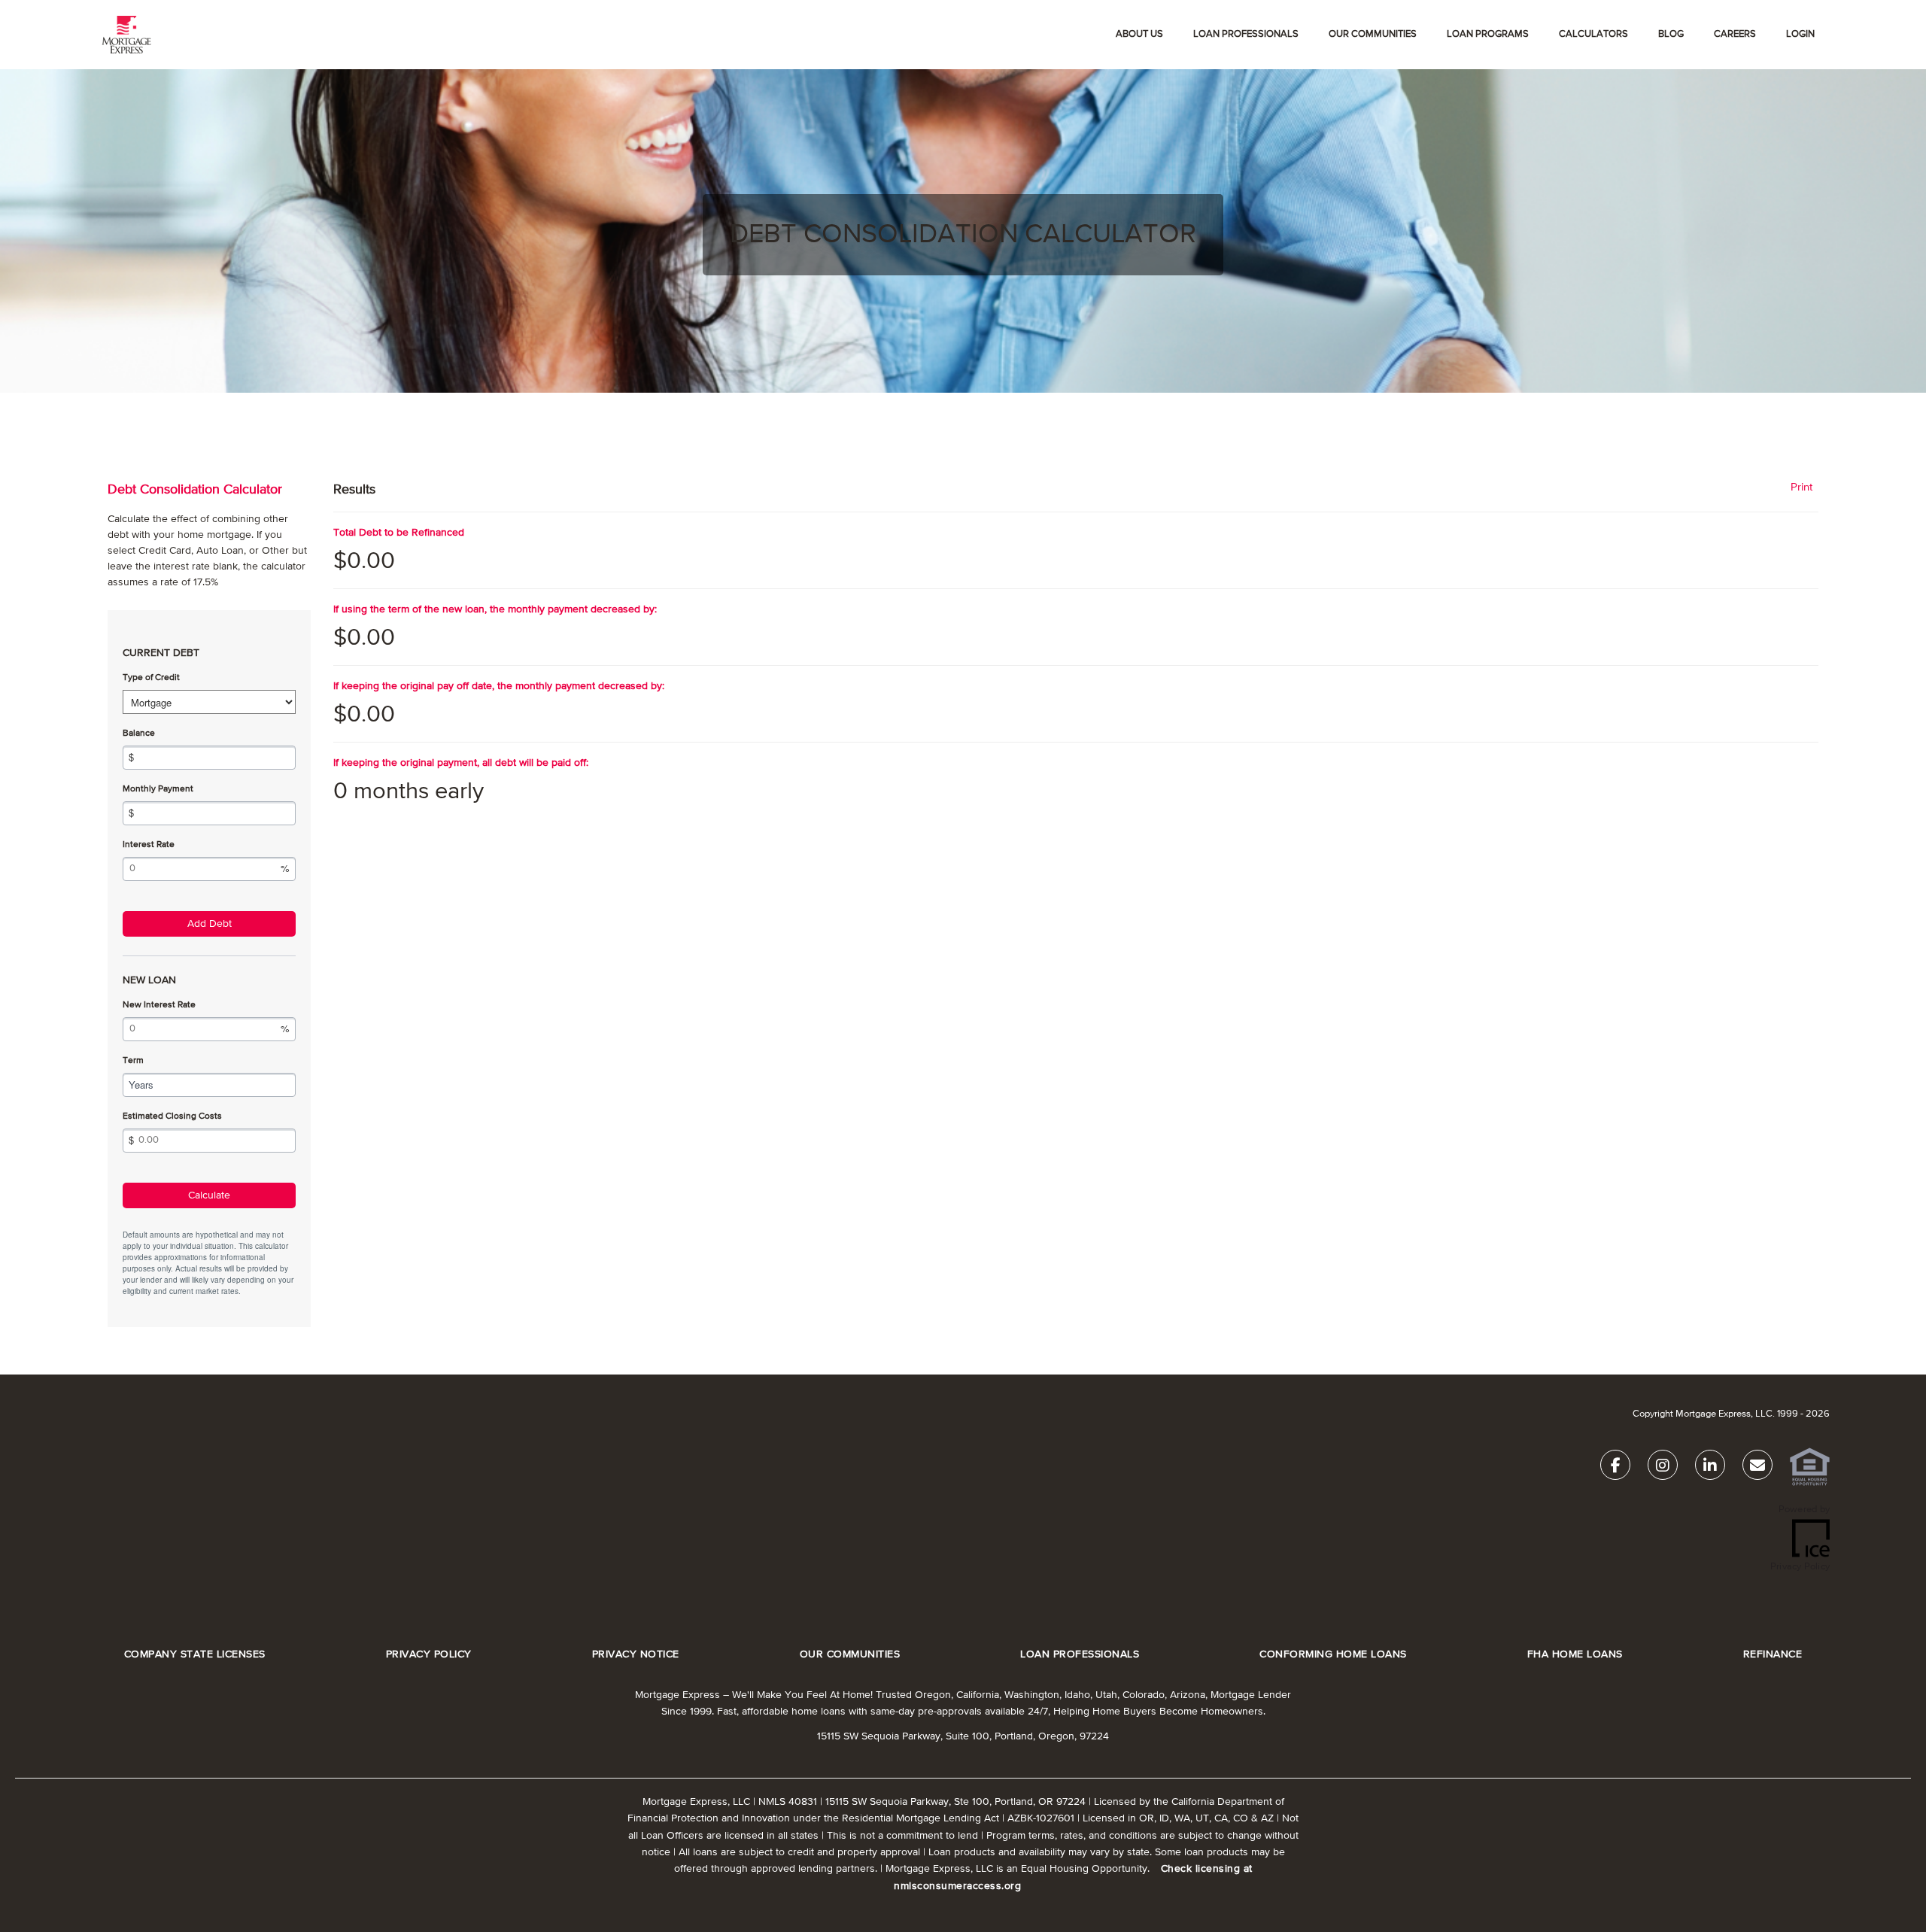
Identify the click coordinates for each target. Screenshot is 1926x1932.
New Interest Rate (159, 1005)
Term (133, 1061)
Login (1800, 34)
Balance (139, 734)
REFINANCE (1773, 1655)
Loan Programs (1488, 34)
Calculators (1593, 34)
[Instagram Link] (1663, 1468)
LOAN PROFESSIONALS (1080, 1655)
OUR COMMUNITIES (1373, 34)
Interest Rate (149, 845)
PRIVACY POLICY (429, 1655)
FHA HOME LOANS (1575, 1655)
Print (1801, 487)
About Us (1139, 34)
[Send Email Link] (1757, 1468)
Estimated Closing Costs (172, 1116)
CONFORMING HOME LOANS (1333, 1655)
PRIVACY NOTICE (636, 1655)
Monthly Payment (158, 789)
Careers (1735, 34)
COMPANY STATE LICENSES (195, 1655)
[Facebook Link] (1615, 1468)
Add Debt (210, 924)
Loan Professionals (1246, 34)
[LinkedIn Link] (1710, 1468)
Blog (1671, 34)
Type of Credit (151, 678)
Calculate (209, 1195)
